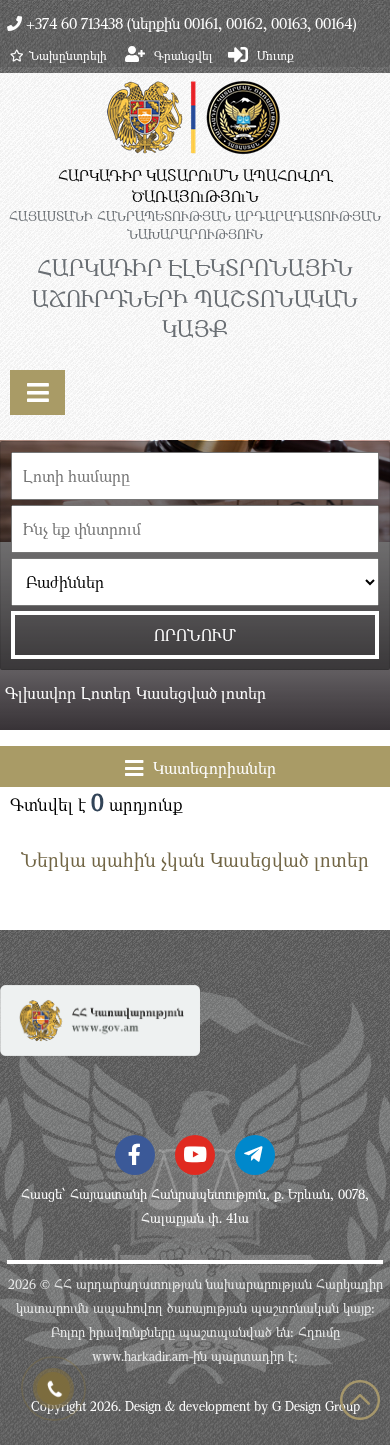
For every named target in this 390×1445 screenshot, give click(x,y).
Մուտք (275, 55)
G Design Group (316, 1406)
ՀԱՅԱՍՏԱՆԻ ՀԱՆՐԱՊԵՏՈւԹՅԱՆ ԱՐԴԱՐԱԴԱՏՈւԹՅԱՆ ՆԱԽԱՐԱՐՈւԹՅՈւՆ (195, 225)
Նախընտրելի (68, 55)
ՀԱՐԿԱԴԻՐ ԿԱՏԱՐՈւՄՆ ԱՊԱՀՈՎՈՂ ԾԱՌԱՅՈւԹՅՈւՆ (195, 185)
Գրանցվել (183, 55)
